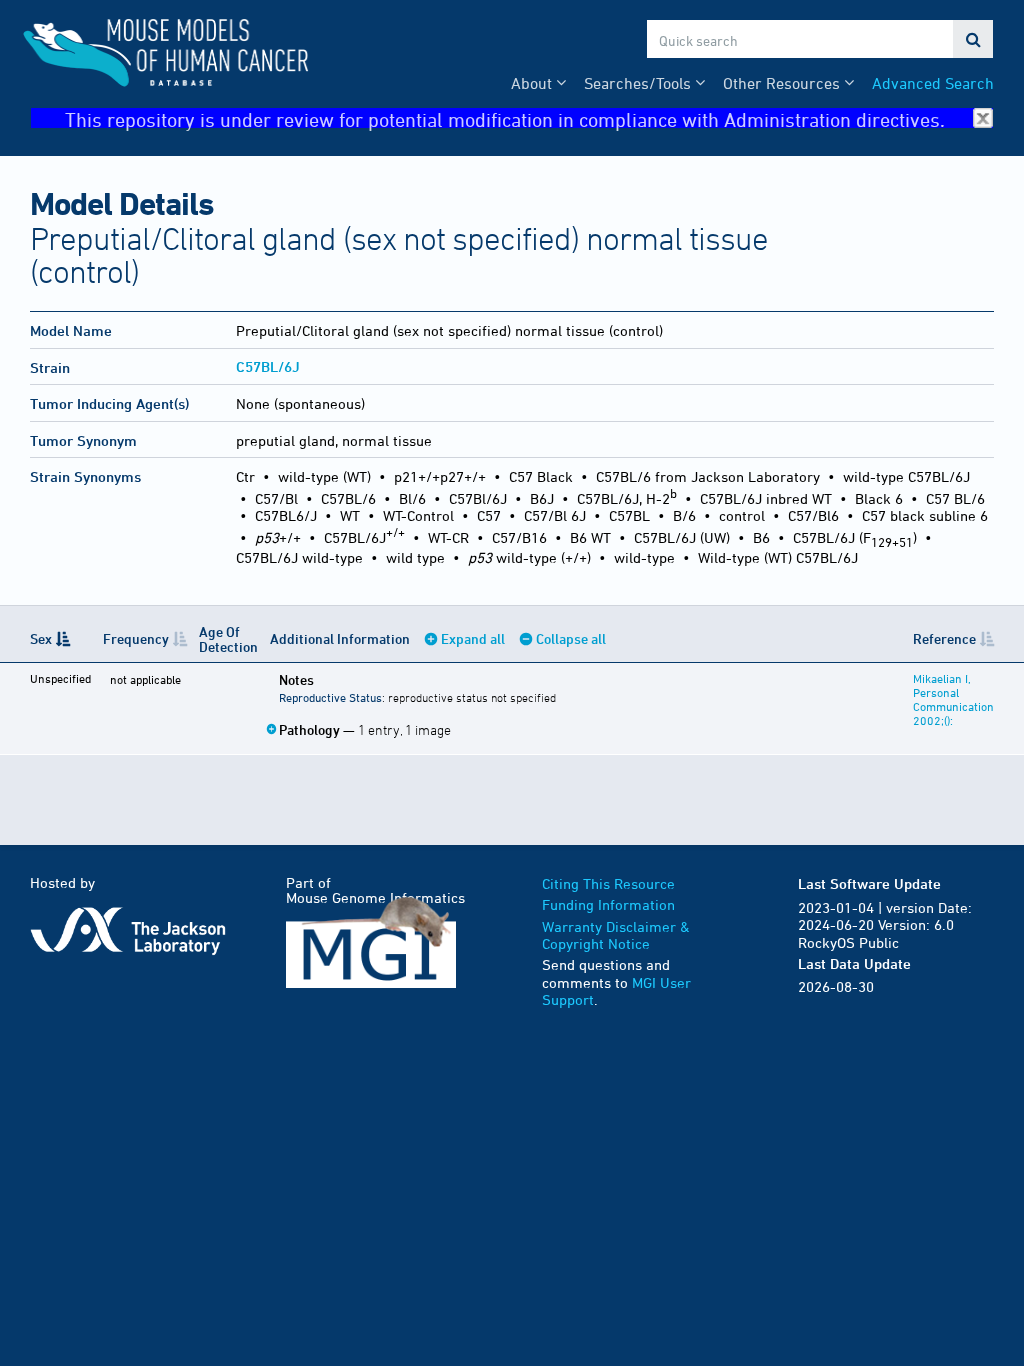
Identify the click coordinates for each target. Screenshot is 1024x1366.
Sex (41, 638)
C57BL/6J (268, 366)
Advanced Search (933, 83)
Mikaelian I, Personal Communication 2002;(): (953, 699)
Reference (944, 638)
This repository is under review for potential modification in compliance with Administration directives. (505, 118)
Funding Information (608, 904)
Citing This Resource (608, 883)
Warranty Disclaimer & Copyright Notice (616, 935)
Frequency (136, 638)
